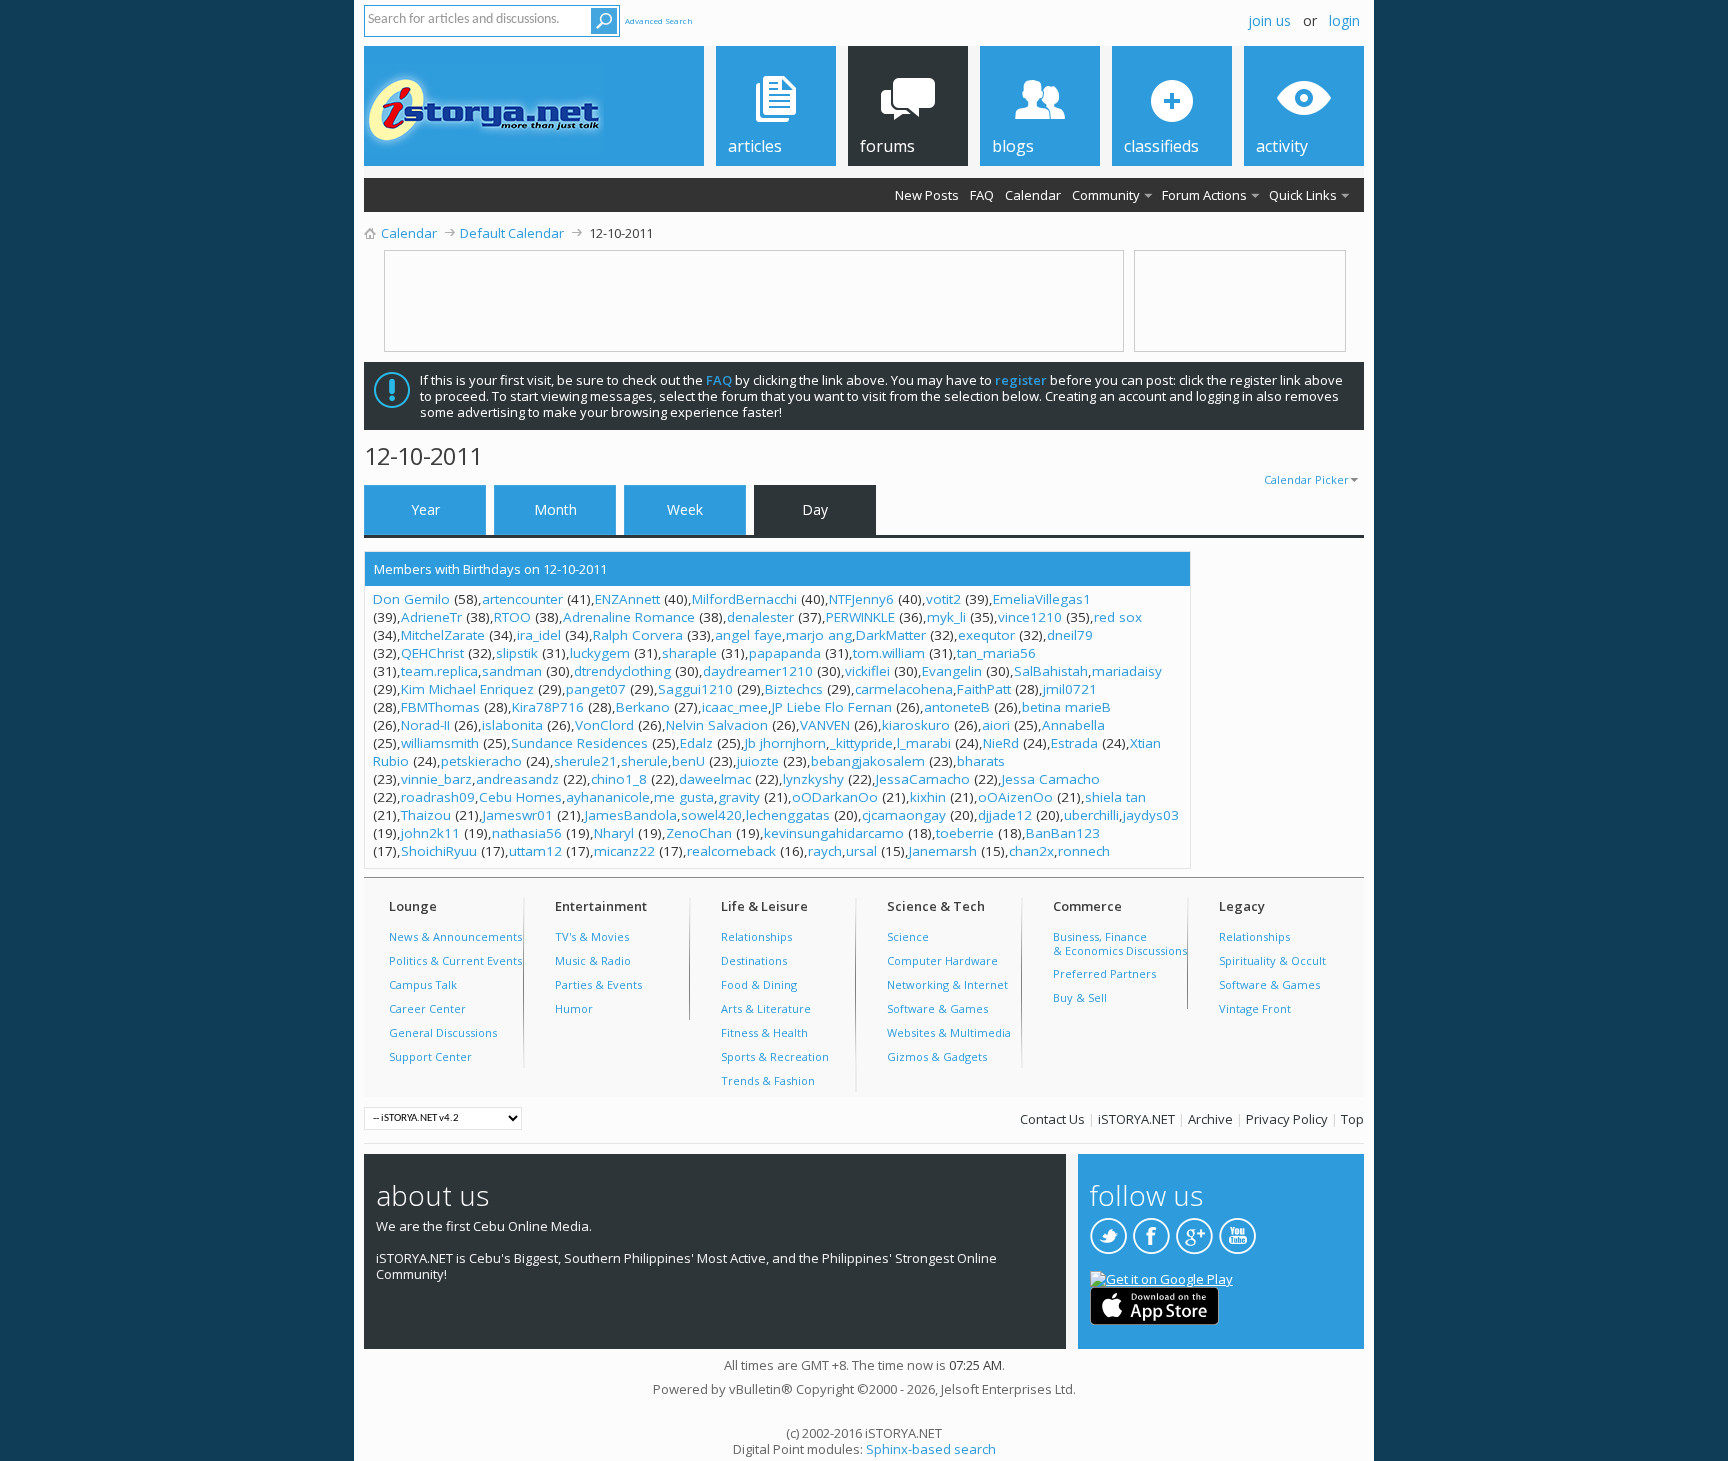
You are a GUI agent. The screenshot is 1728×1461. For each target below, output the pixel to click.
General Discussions (443, 1032)
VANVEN (825, 725)
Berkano (643, 707)
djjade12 (1005, 815)
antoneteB (957, 707)
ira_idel (539, 635)
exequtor (986, 635)
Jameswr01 (518, 815)
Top (1352, 1119)
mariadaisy (1127, 671)
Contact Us (1052, 1119)
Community (1106, 195)
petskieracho (481, 761)
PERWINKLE (860, 617)
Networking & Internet (947, 984)
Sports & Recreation (775, 1056)
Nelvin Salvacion (717, 725)
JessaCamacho (923, 779)
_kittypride (861, 743)
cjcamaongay (904, 815)
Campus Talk (423, 984)
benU (688, 761)
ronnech (1084, 851)
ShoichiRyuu (439, 851)
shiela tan (1115, 797)
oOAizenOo (1015, 797)
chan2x (1031, 851)
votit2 (943, 599)
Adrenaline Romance (629, 617)
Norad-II (425, 725)
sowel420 (711, 815)
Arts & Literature (766, 1008)
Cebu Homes (520, 797)
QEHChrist (432, 653)
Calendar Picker (1306, 479)
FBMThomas (440, 707)
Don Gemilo (411, 599)
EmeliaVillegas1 (1042, 599)
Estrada (1074, 743)
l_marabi (924, 743)
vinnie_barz (436, 779)
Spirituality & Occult (1272, 960)
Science (908, 936)
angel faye (748, 635)
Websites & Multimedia (949, 1032)
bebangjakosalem (868, 761)
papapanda (785, 653)
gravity (739, 797)
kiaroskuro (916, 725)
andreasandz (517, 779)
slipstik (517, 653)
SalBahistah (1051, 671)
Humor (574, 1008)
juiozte (758, 761)
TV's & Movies (592, 936)
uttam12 (535, 851)
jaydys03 (1151, 815)
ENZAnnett (627, 599)
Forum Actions (1204, 195)
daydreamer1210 (758, 671)
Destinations (754, 960)
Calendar (1033, 195)
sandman (512, 671)
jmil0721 (1070, 689)
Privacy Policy (1287, 1119)
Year (425, 509)
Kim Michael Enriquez (467, 689)
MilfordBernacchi (744, 599)
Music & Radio (593, 960)
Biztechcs (794, 689)
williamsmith (440, 743)
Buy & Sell (1080, 997)
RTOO (512, 617)
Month (555, 509)
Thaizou (426, 815)
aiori (996, 725)
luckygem (600, 653)
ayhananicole (608, 797)
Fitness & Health (764, 1032)
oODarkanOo (835, 797)
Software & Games (937, 1008)
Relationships (756, 936)
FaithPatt (984, 689)
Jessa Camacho (1051, 779)
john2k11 (430, 833)
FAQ (982, 195)
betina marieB (1066, 707)
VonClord (604, 725)
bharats (981, 761)
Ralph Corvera (638, 635)
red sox (1118, 617)
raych (825, 851)
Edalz (696, 743)
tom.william (889, 653)
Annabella (1073, 725)
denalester (760, 617)
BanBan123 (1063, 833)
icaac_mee (735, 707)
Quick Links (1303, 195)
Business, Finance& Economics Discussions (1120, 943)
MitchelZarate (443, 635)
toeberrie (965, 833)
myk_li (946, 617)
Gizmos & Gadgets (937, 1056)
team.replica (439, 671)
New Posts (927, 195)
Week (685, 509)
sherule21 (585, 761)
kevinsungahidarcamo (834, 833)
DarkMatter (891, 635)
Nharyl (614, 833)
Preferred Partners (1104, 973)
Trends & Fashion (768, 1080)
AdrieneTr (431, 617)
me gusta (684, 797)
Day (815, 509)
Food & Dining (759, 984)
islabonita (512, 725)
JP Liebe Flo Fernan (832, 707)
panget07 (596, 689)
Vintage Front (1255, 1008)
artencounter (522, 599)
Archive (1210, 1119)
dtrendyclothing (622, 671)
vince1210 (1030, 617)
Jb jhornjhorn (785, 743)
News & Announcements (455, 936)
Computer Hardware (942, 960)
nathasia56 (527, 833)
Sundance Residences (579, 743)
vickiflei (867, 671)
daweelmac (715, 779)
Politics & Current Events (455, 960)
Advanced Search (659, 20)
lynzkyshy (813, 779)
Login (1344, 20)
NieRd (1001, 743)
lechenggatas (788, 815)
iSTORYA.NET (1136, 1119)
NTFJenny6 (861, 599)
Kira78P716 (548, 707)
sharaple (689, 653)
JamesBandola (631, 815)
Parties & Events (598, 984)
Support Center (430, 1056)
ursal (861, 851)
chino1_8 (619, 779)
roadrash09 (438, 797)
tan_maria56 (996, 653)
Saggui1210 (695, 689)
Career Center (427, 1008)
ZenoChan (699, 833)
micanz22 (624, 851)
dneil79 (1070, 635)
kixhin (928, 797)
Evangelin (952, 671)
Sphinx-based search (931, 1449)
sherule (644, 761)
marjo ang (819, 635)
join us (1269, 20)
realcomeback (731, 851)
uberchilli (1091, 815)
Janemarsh (943, 851)
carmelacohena (904, 689)
